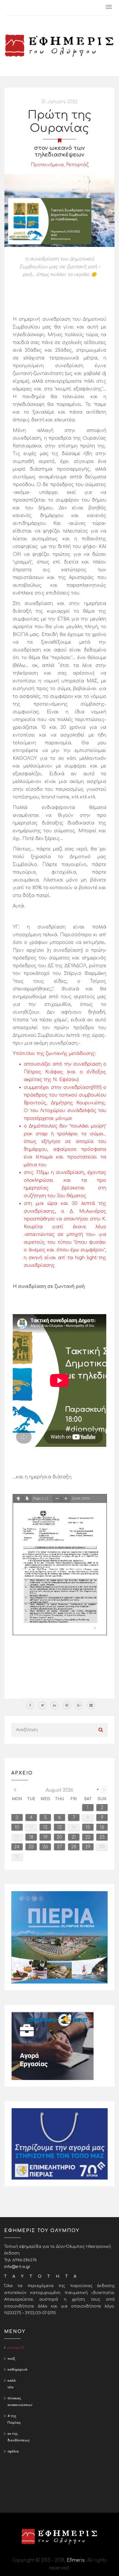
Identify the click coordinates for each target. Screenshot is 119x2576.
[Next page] (27, 1499)
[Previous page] (18, 1499)
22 (88, 1837)
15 (88, 1827)
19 (45, 1837)
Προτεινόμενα (47, 165)
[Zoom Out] (57, 1499)
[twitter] (42, 1705)
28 (74, 1847)
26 (45, 1847)
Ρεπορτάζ (77, 165)
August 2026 (59, 1790)
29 (88, 1847)
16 (102, 1827)
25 (31, 1847)
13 (59, 1827)
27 (59, 1847)
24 (17, 1847)
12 (45, 1827)
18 (31, 1837)
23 (102, 1837)
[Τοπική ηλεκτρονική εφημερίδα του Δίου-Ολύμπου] (59, 46)
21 (74, 1837)
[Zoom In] (66, 1499)
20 (59, 1837)
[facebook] (30, 1705)
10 (17, 1827)
